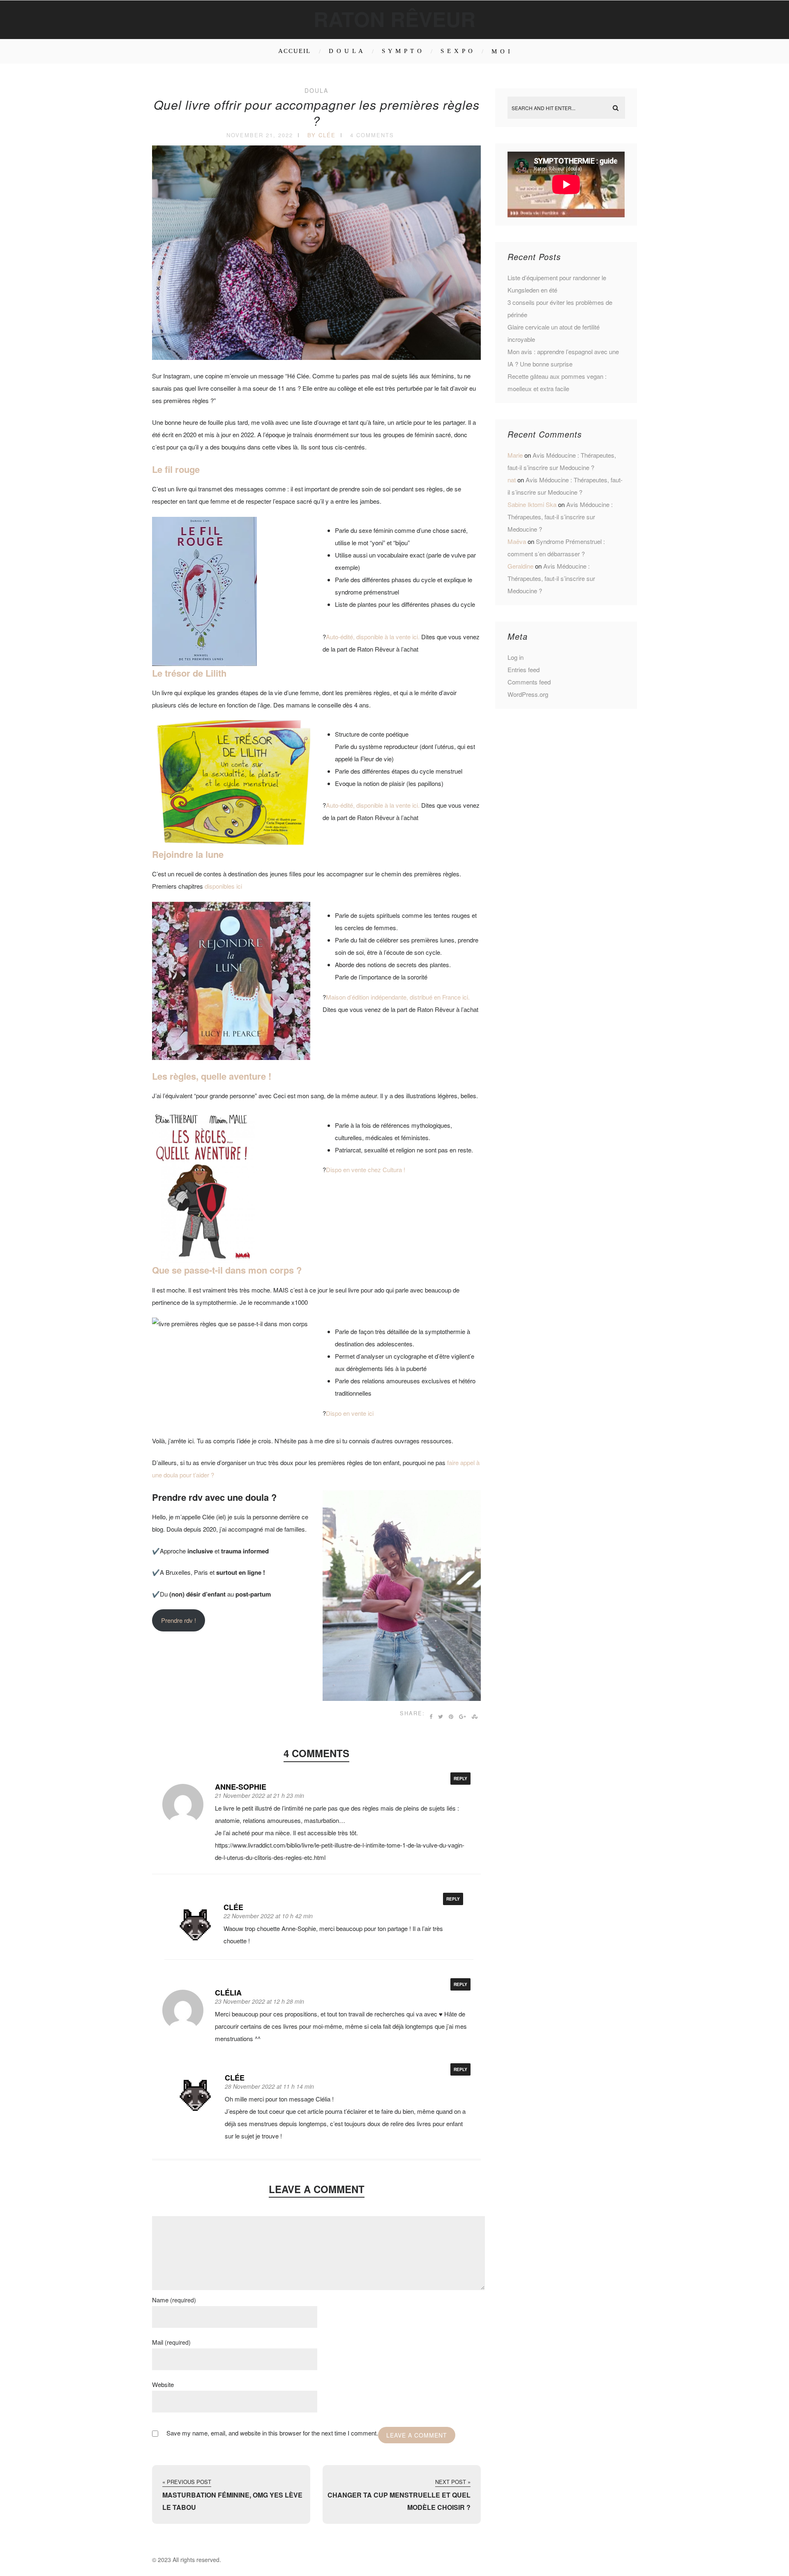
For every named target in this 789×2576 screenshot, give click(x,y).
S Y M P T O (402, 51)
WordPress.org (528, 694)
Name (174, 2300)
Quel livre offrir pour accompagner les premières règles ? (317, 113)
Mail (171, 2342)
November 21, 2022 (260, 135)
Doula (316, 90)
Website (163, 2384)
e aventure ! (248, 1076)
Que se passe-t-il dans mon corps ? (227, 1270)
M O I (501, 51)
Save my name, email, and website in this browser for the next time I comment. (272, 2433)
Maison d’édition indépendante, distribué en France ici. (398, 997)
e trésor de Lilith (193, 673)
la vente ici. (405, 805)
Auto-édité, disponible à (358, 805)
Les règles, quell (187, 1076)
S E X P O (457, 51)
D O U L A (346, 51)
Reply (460, 1779)
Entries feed (524, 669)
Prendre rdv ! (179, 1620)
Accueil (294, 51)
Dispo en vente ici (350, 1413)
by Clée (322, 135)
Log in (516, 657)
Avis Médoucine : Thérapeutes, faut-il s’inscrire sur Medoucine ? (560, 517)
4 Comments (372, 135)
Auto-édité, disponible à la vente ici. (373, 637)
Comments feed (529, 682)
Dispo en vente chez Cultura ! (366, 1169)
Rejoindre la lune (189, 854)
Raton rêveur (394, 19)
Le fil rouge (176, 469)
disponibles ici (223, 886)
